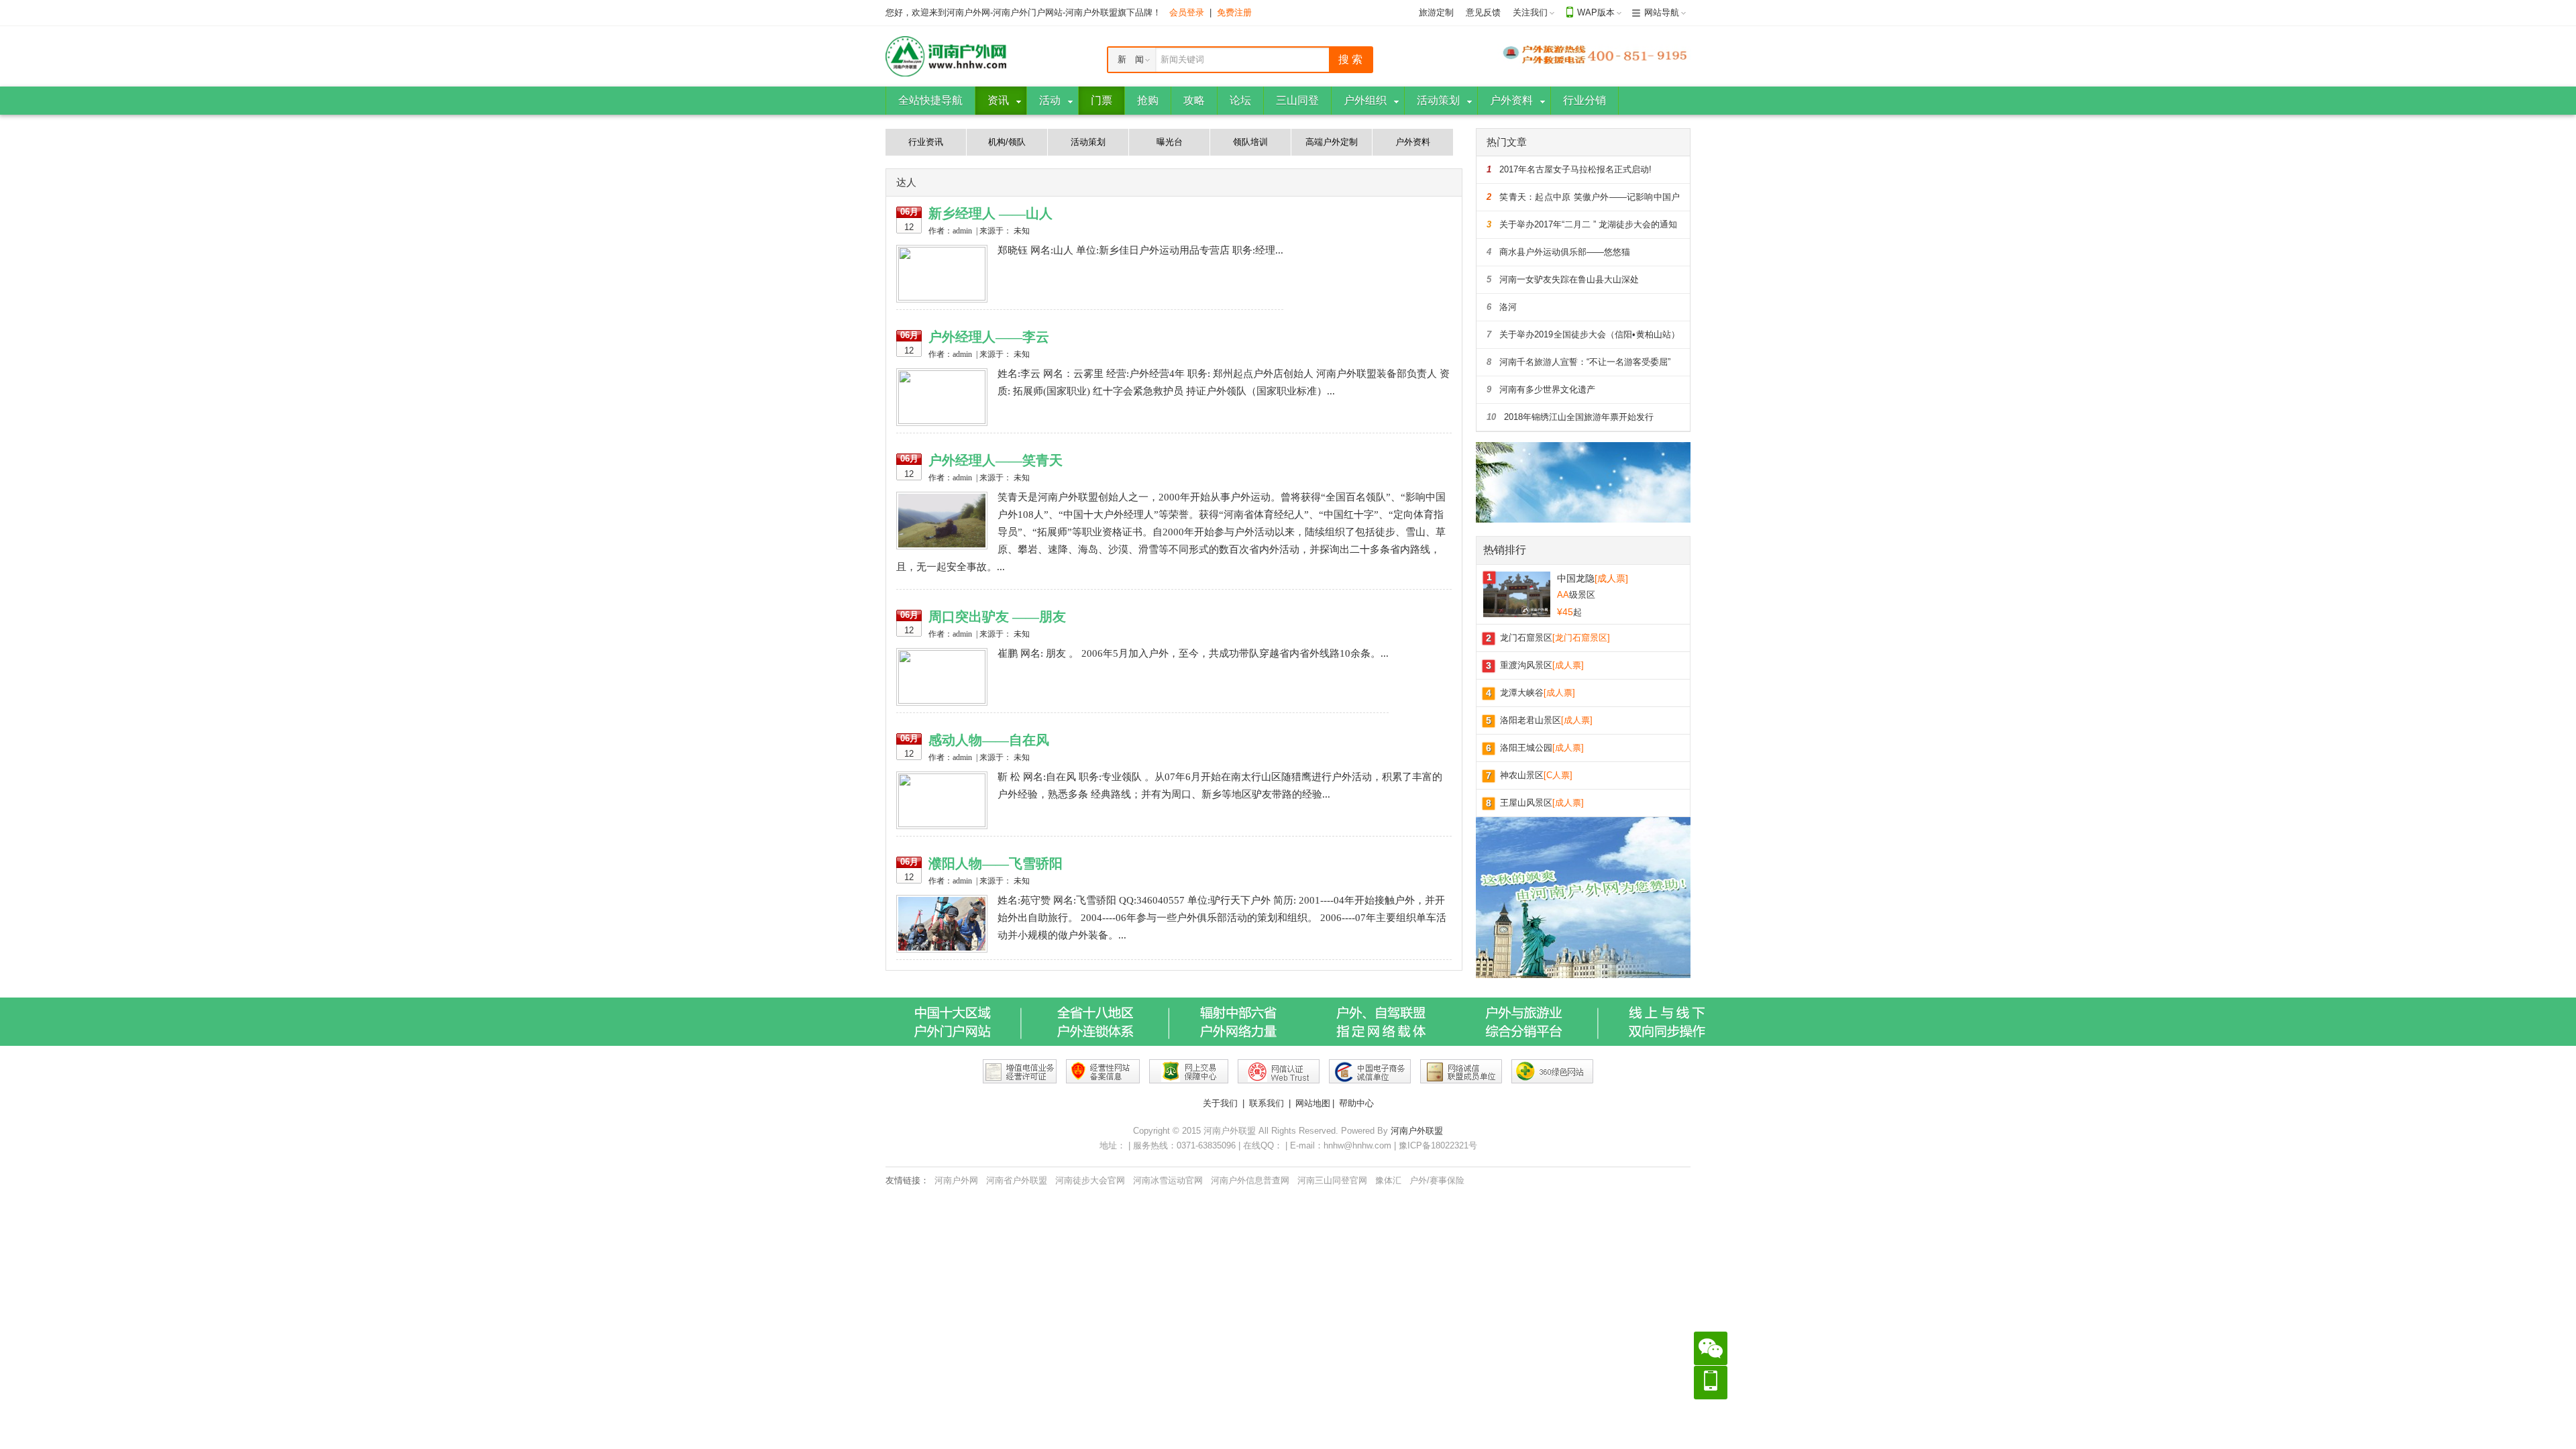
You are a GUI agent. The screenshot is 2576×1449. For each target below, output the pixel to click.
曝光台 (1170, 142)
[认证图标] (1020, 1071)
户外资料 (1413, 142)
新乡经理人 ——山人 (990, 213)
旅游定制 (1436, 12)
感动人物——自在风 (989, 740)
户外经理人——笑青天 (996, 460)
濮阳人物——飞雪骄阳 (996, 863)
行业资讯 (926, 142)
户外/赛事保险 (1437, 1180)
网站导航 (1662, 12)
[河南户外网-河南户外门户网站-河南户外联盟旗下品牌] (946, 55)
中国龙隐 (1593, 578)
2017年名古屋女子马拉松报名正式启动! (1569, 169)
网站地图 (1313, 1103)
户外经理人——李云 (989, 337)
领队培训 (1250, 142)
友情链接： (907, 1180)
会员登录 (1187, 12)
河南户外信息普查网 (1250, 1180)
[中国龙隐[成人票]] (1517, 593)
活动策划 (1088, 142)
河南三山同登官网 (1332, 1180)
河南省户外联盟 (1017, 1180)
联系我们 (1267, 1103)
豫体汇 (1388, 1180)
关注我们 (1530, 12)
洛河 (1502, 307)
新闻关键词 (1182, 59)
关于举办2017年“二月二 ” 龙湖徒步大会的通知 (1582, 224)
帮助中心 (1356, 1103)
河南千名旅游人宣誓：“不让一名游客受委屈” (1578, 362)
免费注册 (1234, 12)
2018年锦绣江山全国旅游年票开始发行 (1570, 417)
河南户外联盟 (1417, 1131)
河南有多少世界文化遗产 (1541, 389)
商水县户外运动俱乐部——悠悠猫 (1558, 252)
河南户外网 (956, 1180)
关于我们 (1220, 1103)
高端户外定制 (1332, 142)
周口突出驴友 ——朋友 (997, 616)
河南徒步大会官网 (1090, 1180)
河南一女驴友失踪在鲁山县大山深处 (1563, 279)
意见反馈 (1483, 12)
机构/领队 (1007, 142)
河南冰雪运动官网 (1168, 1180)
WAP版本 (1596, 12)
